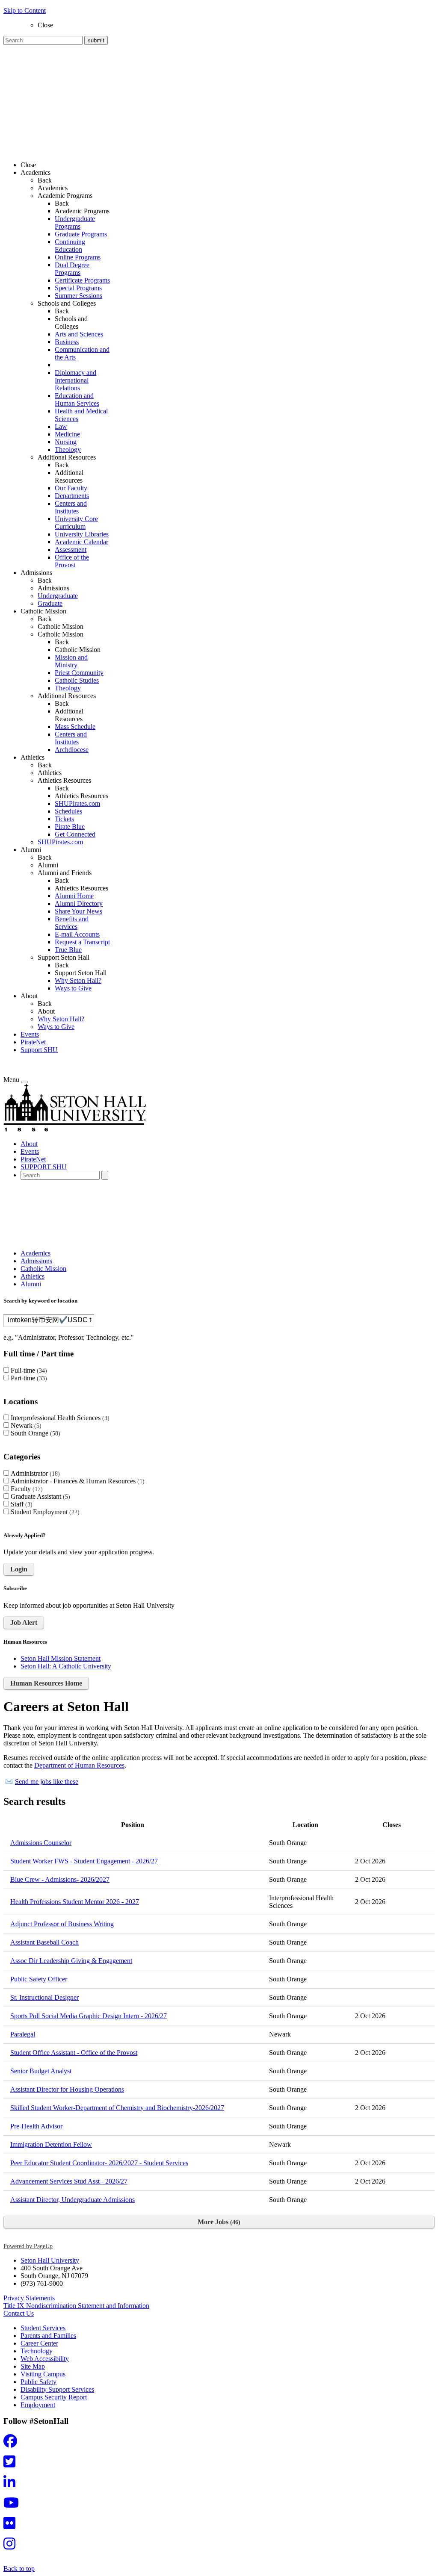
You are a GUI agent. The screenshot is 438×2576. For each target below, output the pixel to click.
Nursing (66, 442)
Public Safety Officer (39, 1979)
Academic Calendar (81, 542)
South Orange (34, 1433)
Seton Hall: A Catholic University (66, 1666)
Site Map (33, 2366)
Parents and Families (48, 2336)
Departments (72, 496)
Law (61, 426)
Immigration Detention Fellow (51, 2144)
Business (67, 342)
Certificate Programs (82, 280)
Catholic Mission (61, 626)
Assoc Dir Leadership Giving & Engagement (71, 1961)
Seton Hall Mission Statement (61, 1658)
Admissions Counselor (41, 1843)
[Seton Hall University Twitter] (12, 2464)
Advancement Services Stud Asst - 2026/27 (69, 2181)
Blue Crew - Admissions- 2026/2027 (60, 1879)
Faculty (26, 1489)
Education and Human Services (77, 399)
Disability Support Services (57, 2389)
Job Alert (24, 1623)
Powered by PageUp (28, 2246)
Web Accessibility (45, 2359)
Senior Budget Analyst (41, 2071)
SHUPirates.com (77, 803)
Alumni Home (74, 896)
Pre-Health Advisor (36, 2126)
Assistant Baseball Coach (44, 1942)
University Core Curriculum (76, 523)
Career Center (39, 2343)
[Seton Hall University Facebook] (13, 2444)
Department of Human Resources (79, 1765)
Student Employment (44, 1512)
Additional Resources (69, 476)
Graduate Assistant (39, 1496)
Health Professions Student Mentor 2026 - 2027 (75, 1902)
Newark (25, 1425)
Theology (68, 449)
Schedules (68, 811)
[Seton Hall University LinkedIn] (12, 2485)
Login (19, 1569)
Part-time (28, 1378)
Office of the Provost (72, 561)
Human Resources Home (46, 1683)
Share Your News (78, 911)
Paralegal (23, 2034)
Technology (37, 2351)
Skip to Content (25, 10)
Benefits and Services (72, 923)
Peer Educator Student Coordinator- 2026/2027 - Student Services (99, 2163)
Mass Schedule (75, 727)
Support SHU (39, 1050)
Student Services (43, 2328)
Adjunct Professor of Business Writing (62, 1924)
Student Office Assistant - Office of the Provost (74, 2053)
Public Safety (38, 2382)
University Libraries (82, 534)
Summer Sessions (78, 296)
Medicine (67, 434)
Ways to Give (73, 988)
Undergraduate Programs (75, 223)
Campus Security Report (54, 2397)
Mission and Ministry (71, 661)
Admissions (53, 588)
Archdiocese (72, 750)
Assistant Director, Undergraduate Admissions (73, 2200)
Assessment (71, 550)
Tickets (64, 819)
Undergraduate (58, 596)
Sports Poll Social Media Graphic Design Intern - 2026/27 (89, 2016)
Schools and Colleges (71, 323)
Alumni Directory (79, 903)
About (46, 1011)
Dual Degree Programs (72, 269)
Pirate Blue (70, 827)
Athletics (50, 773)
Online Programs (78, 257)
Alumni (48, 865)
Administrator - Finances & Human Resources (77, 1481)
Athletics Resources (81, 796)
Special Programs (78, 288)
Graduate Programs (81, 234)
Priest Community (79, 673)
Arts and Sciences (79, 334)
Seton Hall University (50, 2260)
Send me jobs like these (47, 1782)
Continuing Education (70, 246)
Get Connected (75, 834)
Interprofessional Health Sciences (59, 1418)
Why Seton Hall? (78, 980)
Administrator (34, 1473)
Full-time (28, 1370)
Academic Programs (82, 211)
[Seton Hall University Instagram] (12, 2546)
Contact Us (19, 2313)
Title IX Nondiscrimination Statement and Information (76, 2306)
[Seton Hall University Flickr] (12, 2526)
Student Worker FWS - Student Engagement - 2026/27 (84, 1861)
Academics (53, 188)
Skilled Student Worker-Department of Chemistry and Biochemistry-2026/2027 (117, 2108)
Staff (21, 1504)
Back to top (19, 2569)
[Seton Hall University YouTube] (14, 2505)
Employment (38, 2405)
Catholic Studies (77, 680)
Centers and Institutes (71, 507)
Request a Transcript (82, 942)
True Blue (68, 950)
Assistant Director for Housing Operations (67, 2089)
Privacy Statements (29, 2298)
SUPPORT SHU (44, 1167)
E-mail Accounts (77, 934)
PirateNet (33, 1042)
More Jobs (218, 2222)
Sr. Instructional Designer (44, 1997)
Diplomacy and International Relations (75, 380)
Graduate (50, 603)
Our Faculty (71, 488)
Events (30, 1034)
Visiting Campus (43, 2374)
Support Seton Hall (81, 973)
